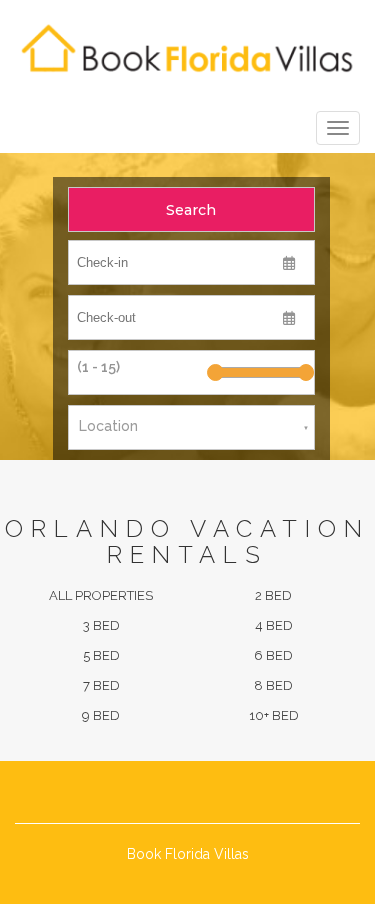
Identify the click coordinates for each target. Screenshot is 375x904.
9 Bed (101, 715)
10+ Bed (274, 715)
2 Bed (273, 595)
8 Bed (273, 685)
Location (108, 426)
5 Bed (101, 655)
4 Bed (274, 625)
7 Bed (101, 685)
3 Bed (101, 625)
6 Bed (273, 655)
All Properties (101, 595)
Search (191, 210)
